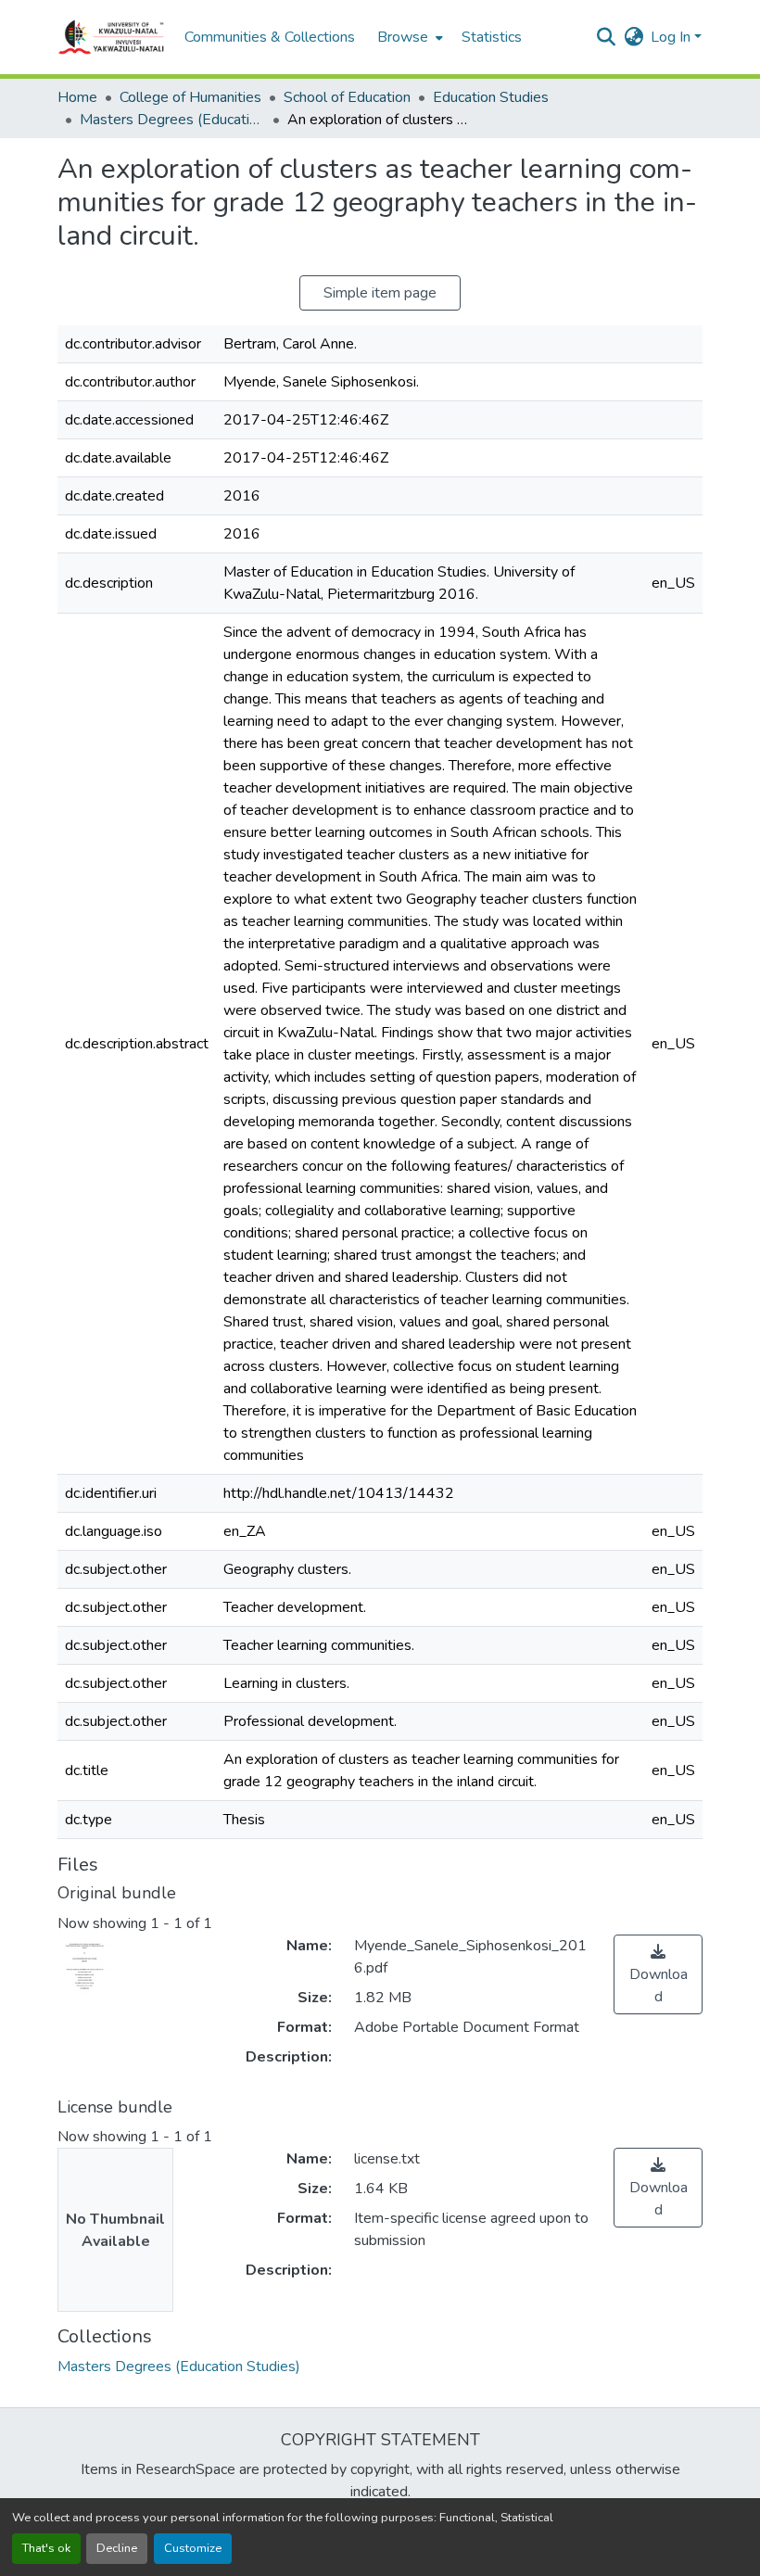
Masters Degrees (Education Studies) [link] (172, 120)
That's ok (46, 2548)
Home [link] (77, 97)
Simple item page (380, 293)
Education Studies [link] (491, 97)
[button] (112, 37)
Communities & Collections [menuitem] (270, 37)
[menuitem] (408, 37)
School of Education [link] (347, 97)
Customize (193, 2548)
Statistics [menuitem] (492, 37)
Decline (117, 2548)
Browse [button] (403, 37)
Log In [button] (672, 37)
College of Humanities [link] (190, 97)
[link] (658, 1974)
